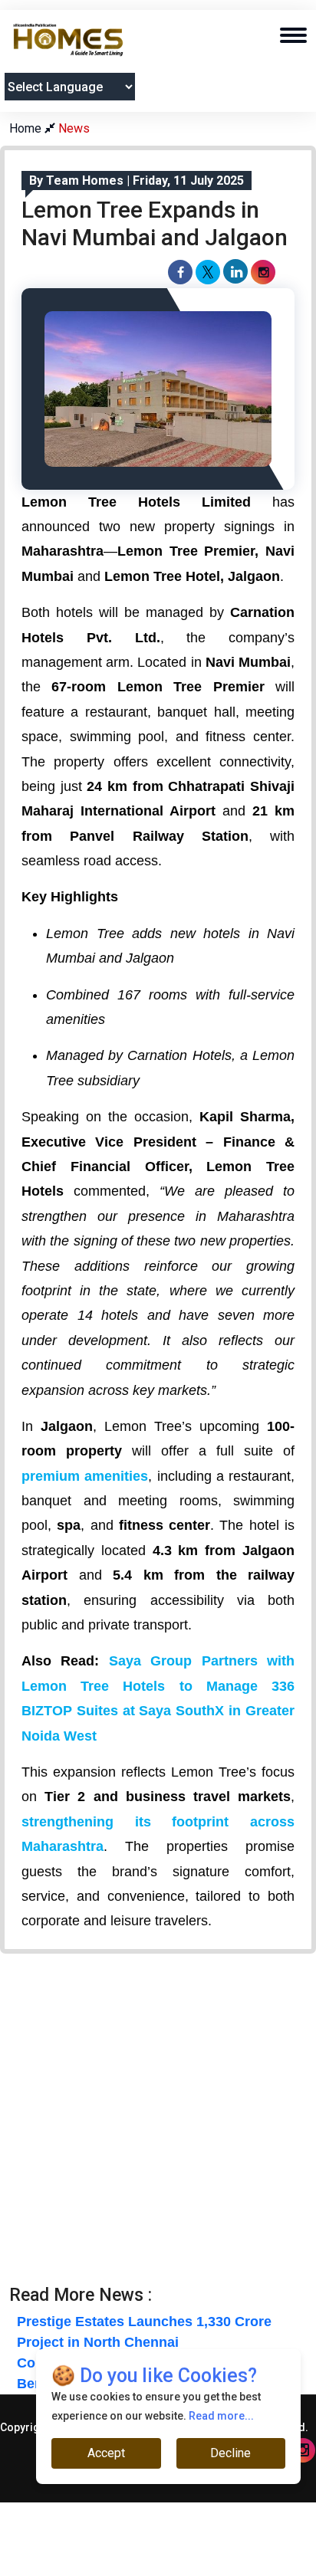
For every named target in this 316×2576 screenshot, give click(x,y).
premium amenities (85, 1476)
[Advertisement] (158, 2127)
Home (27, 128)
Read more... (221, 2416)
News (74, 128)
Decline (230, 2453)
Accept (106, 2453)
